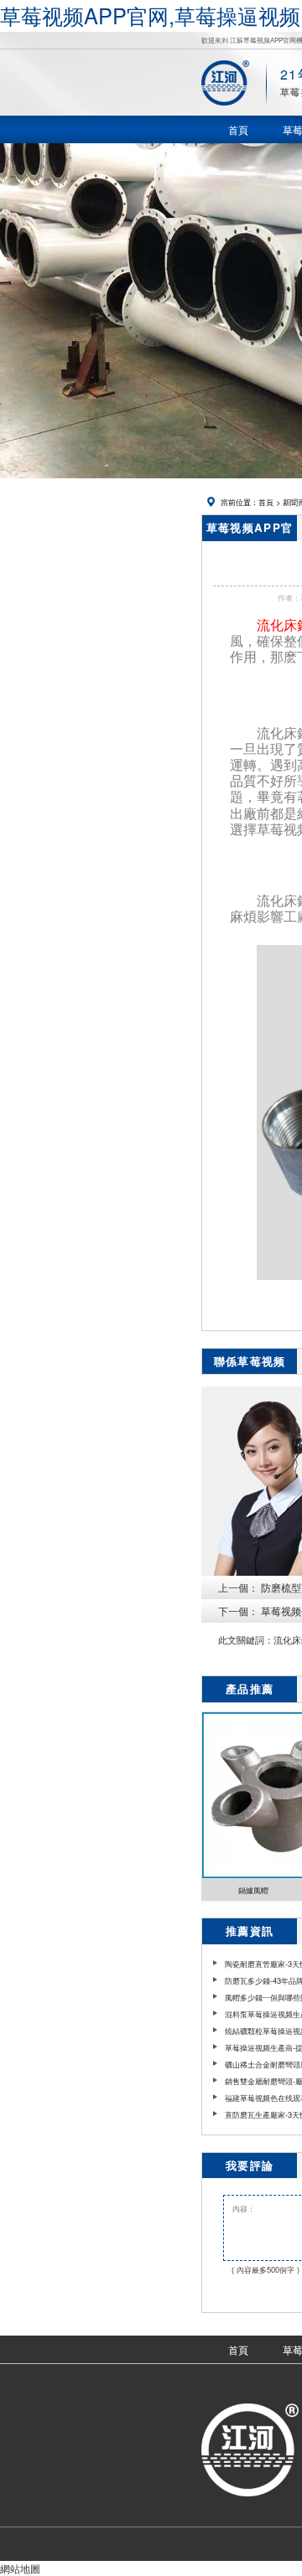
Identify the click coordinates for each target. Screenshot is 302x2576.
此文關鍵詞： (246, 1640)
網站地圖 (20, 2568)
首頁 (266, 502)
